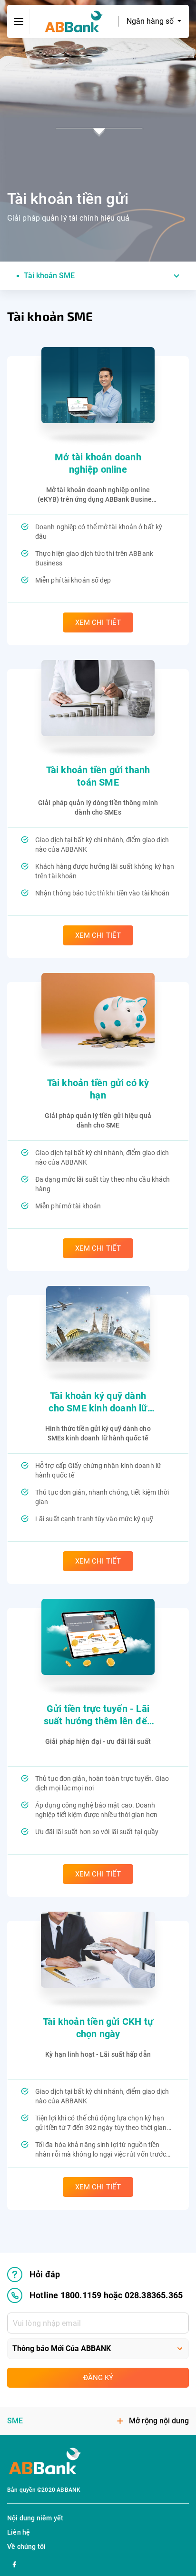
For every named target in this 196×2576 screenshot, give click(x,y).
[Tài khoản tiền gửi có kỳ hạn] (98, 1011)
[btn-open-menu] (19, 21)
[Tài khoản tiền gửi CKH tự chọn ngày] (98, 1950)
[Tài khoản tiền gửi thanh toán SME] (98, 698)
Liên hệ (19, 2532)
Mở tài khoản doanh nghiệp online (98, 463)
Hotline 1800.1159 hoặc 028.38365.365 (106, 2295)
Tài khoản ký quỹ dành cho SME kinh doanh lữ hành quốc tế (98, 1402)
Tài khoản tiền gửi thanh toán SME (98, 776)
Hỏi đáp (45, 2274)
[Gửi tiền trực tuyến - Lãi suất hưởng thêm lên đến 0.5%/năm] (98, 1637)
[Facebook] (14, 2563)
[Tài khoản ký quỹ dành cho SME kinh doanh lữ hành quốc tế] (98, 1324)
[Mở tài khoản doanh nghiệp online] (98, 385)
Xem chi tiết (98, 622)
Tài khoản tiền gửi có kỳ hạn (98, 1089)
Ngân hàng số (151, 21)
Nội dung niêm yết (35, 2518)
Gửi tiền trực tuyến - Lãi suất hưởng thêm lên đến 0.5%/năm (98, 1715)
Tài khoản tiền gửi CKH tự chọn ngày (98, 2028)
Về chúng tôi (26, 2547)
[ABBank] (74, 22)
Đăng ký (98, 2378)
